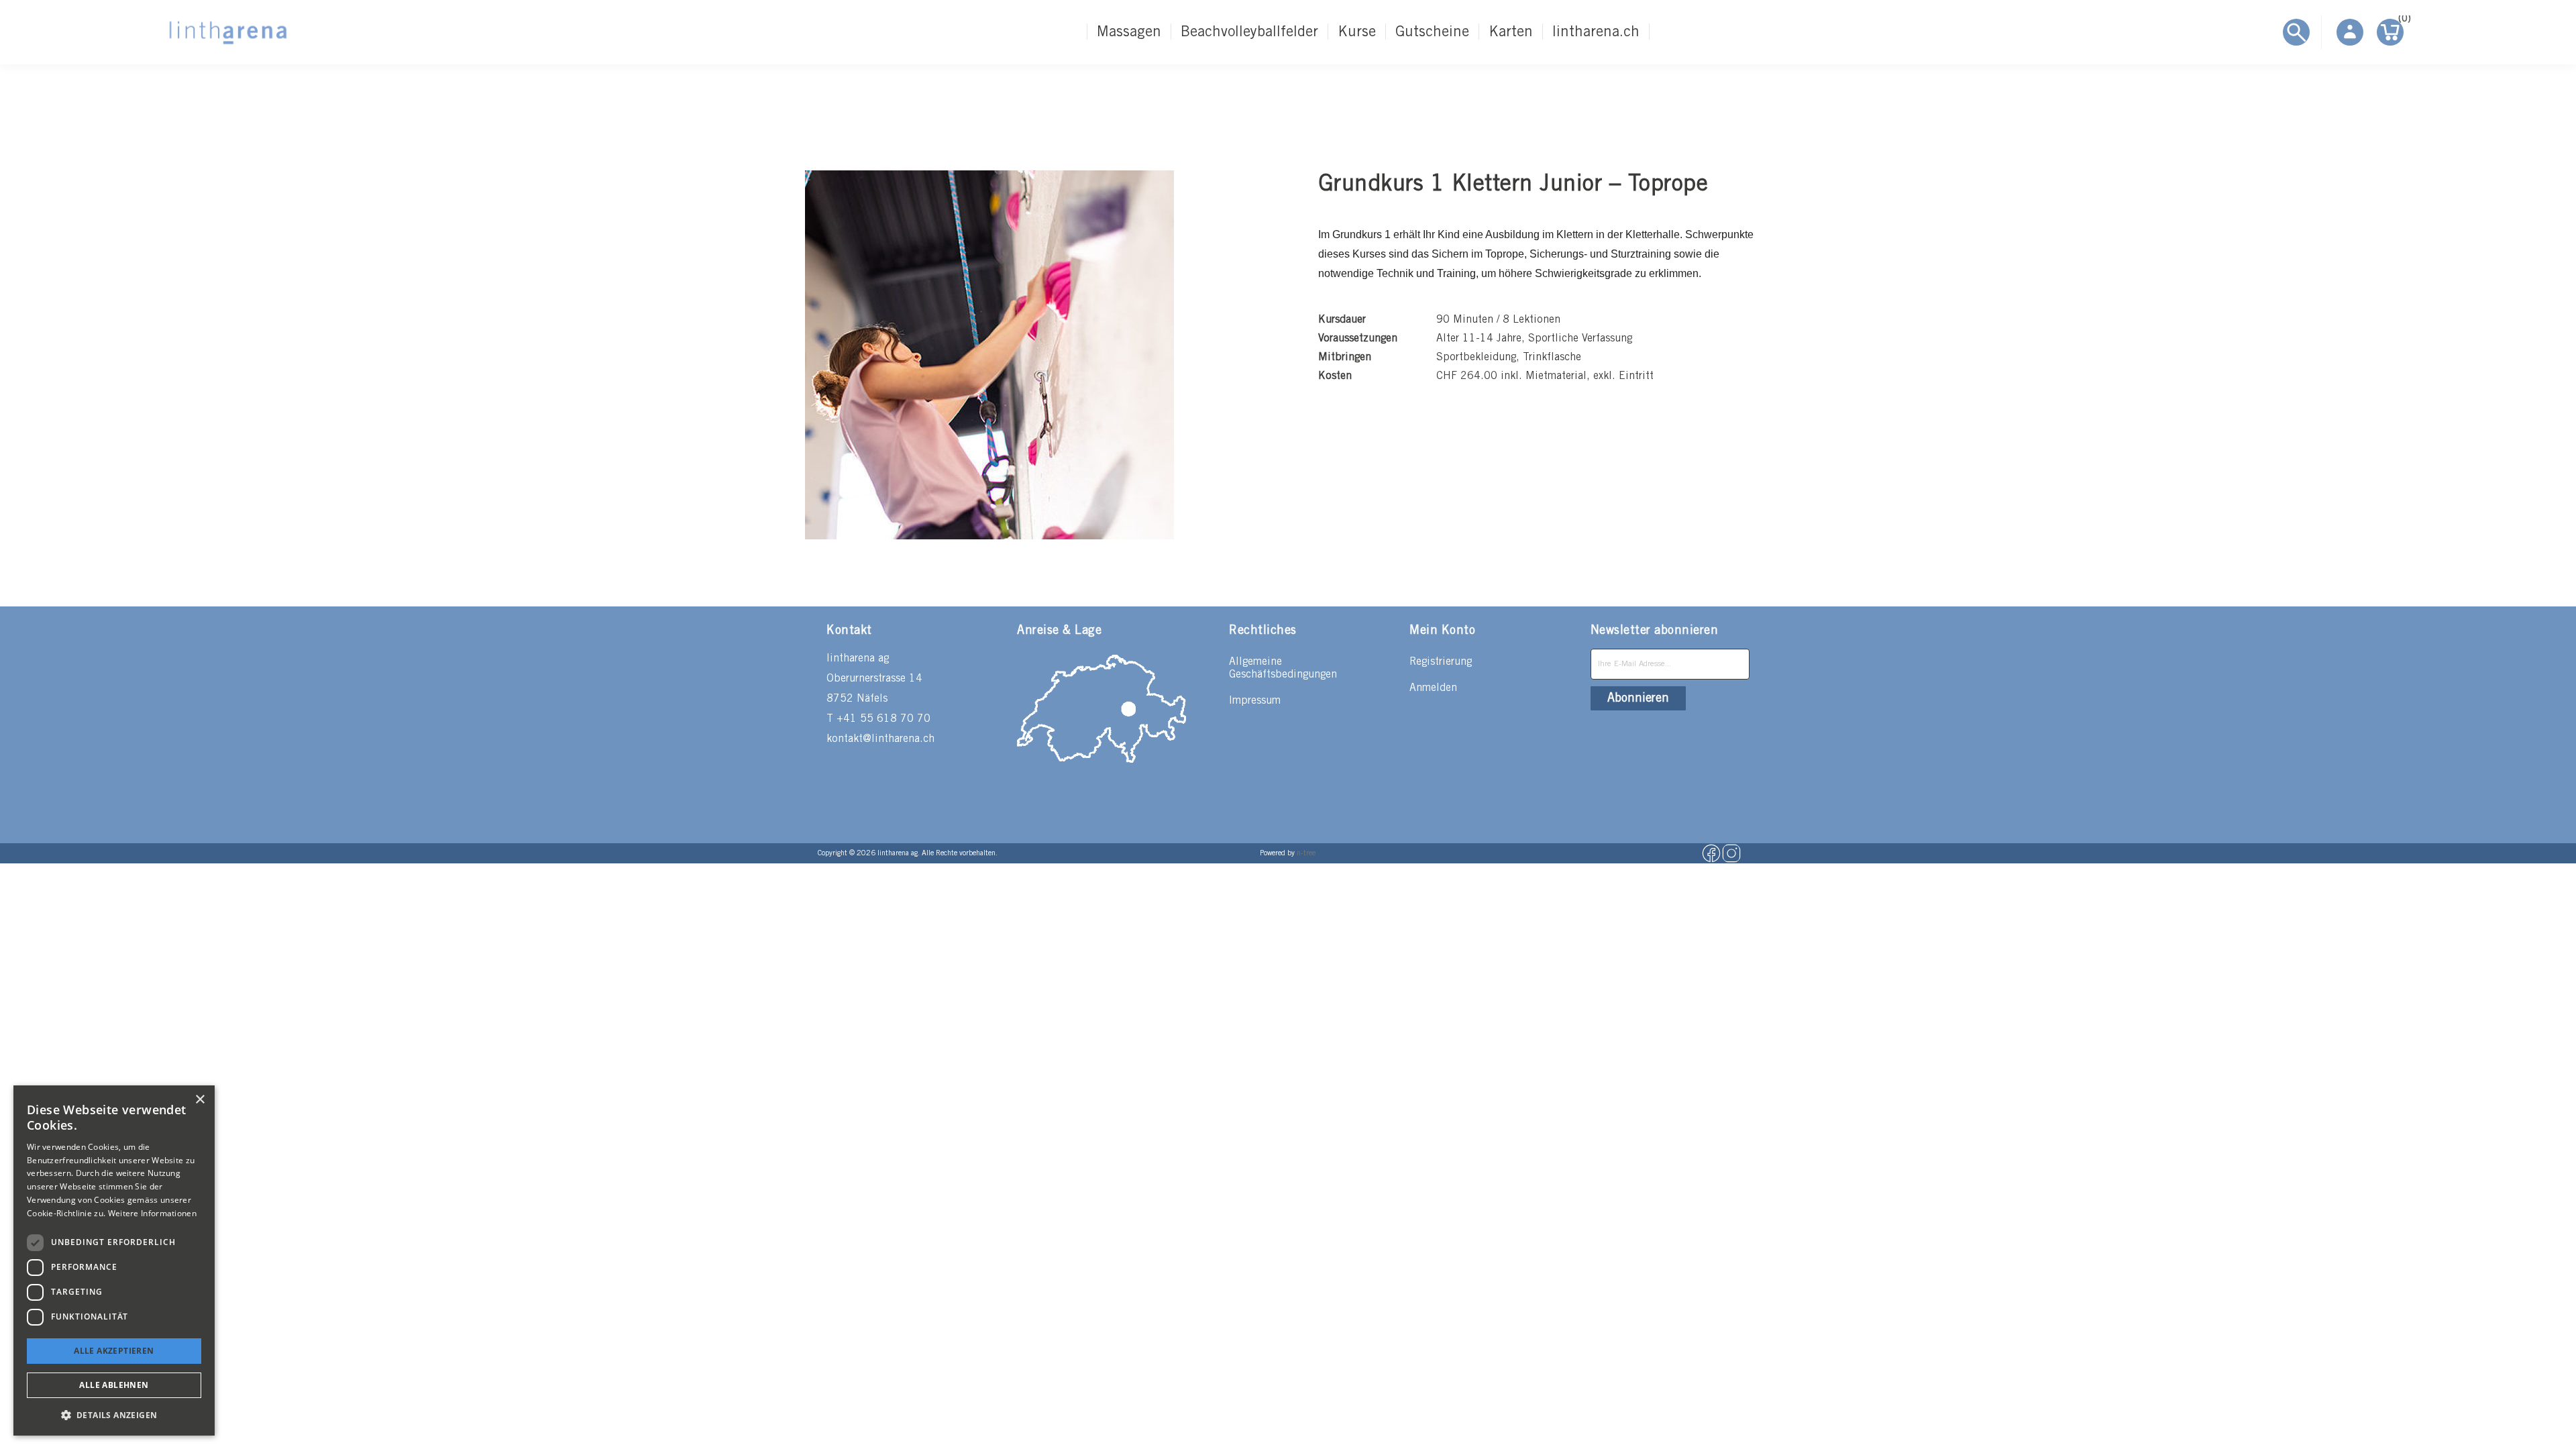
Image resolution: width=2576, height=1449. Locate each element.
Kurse (1357, 32)
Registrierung (1441, 662)
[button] (114, 1414)
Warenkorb (2401, 21)
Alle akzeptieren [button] (114, 1351)
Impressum (1255, 701)
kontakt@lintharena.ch (880, 739)
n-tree (1306, 853)
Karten (1511, 32)
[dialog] (114, 1260)
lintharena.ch (1596, 32)
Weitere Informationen (152, 1213)
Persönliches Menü (2350, 32)
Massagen (1129, 32)
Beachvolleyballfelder (1249, 32)
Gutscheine (1432, 32)
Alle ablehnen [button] (114, 1385)
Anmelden (1433, 688)
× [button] (200, 1100)
